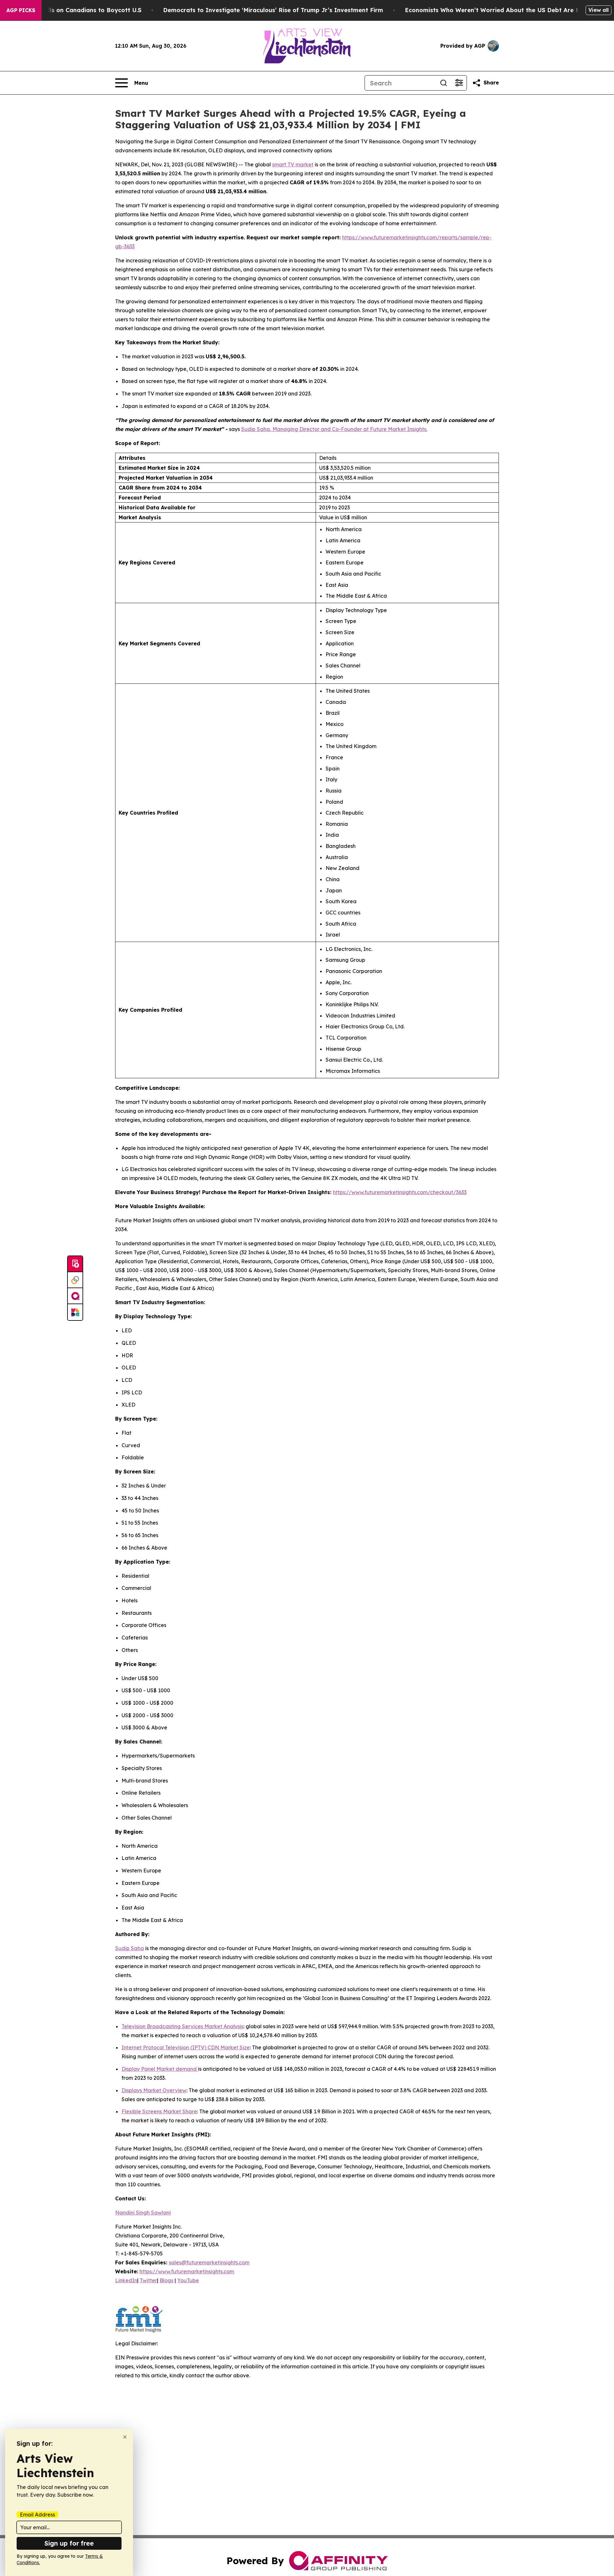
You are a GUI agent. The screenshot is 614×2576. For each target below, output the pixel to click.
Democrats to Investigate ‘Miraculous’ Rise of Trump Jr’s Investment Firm (273, 10)
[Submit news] (75, 1264)
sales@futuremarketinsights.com (209, 2262)
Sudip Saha (130, 1948)
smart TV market (293, 164)
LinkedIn (126, 2280)
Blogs (166, 2280)
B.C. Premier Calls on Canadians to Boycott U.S (72, 10)
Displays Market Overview (154, 2090)
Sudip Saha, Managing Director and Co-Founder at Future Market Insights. (334, 429)
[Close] (125, 2437)
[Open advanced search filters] (459, 83)
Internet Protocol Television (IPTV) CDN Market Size (186, 2047)
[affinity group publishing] (75, 1296)
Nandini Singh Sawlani (143, 2213)
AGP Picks (21, 10)
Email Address (37, 2515)
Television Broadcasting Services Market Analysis (182, 2026)
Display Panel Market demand (160, 2069)
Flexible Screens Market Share (159, 2111)
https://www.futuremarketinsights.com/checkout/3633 (400, 1192)
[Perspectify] (75, 1280)
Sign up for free (69, 2543)
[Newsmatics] (75, 1312)
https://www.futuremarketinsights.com (187, 2271)
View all (598, 10)
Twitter (148, 2280)
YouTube (188, 2280)
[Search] (444, 83)
